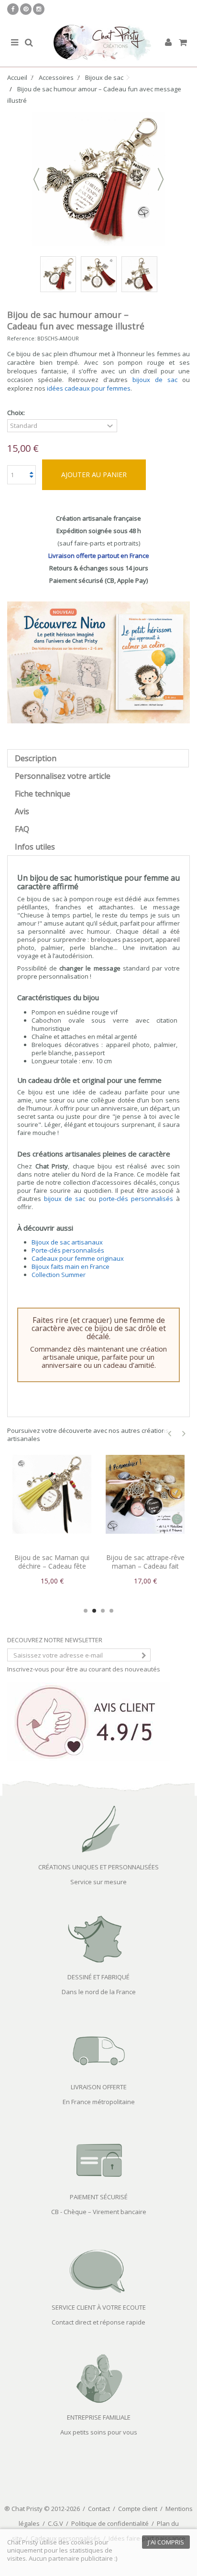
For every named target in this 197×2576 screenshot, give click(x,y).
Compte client (138, 2509)
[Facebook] (13, 9)
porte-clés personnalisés (136, 1199)
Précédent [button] (36, 179)
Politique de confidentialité (110, 2523)
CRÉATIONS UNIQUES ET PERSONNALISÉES (98, 1867)
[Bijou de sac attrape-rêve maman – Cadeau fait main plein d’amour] (124, 1494)
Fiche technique (43, 794)
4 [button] (111, 1611)
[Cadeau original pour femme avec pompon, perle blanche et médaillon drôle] (139, 274)
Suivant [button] (161, 179)
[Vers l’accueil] (98, 43)
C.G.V (55, 2523)
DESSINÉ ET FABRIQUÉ (98, 1977)
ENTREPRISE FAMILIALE (99, 2417)
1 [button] (86, 1611)
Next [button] (184, 1434)
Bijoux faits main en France (71, 1266)
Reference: (22, 338)
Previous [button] (170, 1434)
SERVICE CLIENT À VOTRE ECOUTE (99, 2307)
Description (36, 758)
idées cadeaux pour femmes (89, 388)
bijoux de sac (155, 380)
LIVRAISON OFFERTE (99, 2087)
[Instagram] (39, 9)
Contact (99, 2509)
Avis (22, 811)
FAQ (22, 829)
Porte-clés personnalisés (68, 1250)
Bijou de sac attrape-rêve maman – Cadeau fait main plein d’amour (124, 1566)
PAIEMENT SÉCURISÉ (99, 2197)
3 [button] (103, 1611)
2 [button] (94, 1611)
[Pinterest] (26, 9)
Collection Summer (59, 1275)
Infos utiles (35, 847)
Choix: (17, 413)
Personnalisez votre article (63, 776)
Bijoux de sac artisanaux (67, 1242)
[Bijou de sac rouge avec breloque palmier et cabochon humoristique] (99, 274)
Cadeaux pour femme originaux (78, 1258)
